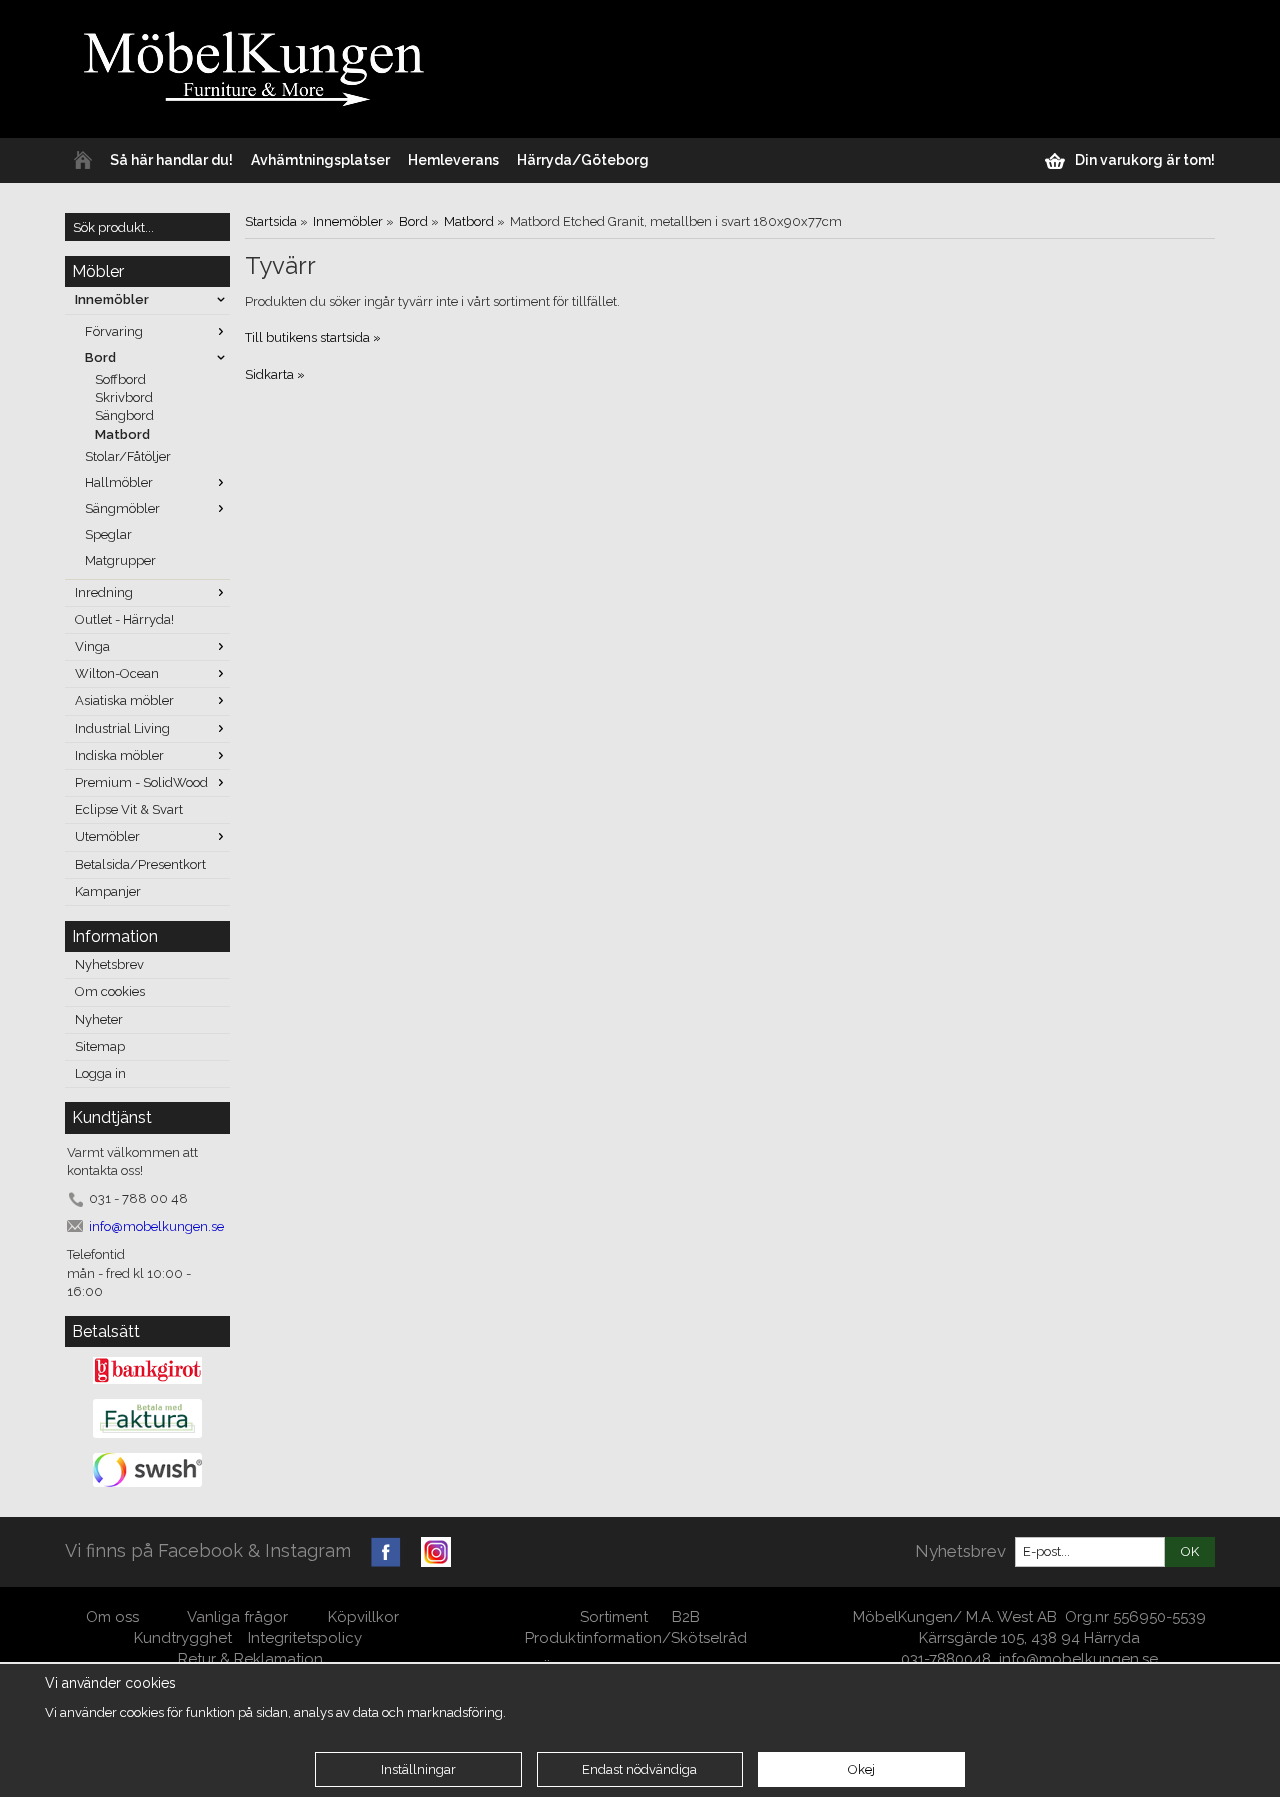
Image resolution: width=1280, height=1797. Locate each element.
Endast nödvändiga (639, 1769)
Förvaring (114, 331)
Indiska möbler (119, 755)
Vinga (92, 646)
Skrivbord (124, 397)
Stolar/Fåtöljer (128, 456)
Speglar (108, 534)
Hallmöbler (119, 482)
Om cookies (110, 991)
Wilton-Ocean (117, 673)
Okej (861, 1769)
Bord (100, 357)
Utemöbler (107, 836)
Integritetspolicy (305, 1638)
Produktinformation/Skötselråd (636, 1638)
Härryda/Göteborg (583, 160)
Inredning (104, 592)
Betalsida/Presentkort (140, 864)
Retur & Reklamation (250, 1659)
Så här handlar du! (171, 160)
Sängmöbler (122, 508)
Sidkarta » (275, 374)
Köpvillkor (363, 1617)
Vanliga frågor (237, 1617)
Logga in (100, 1073)
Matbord (122, 434)
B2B (686, 1617)
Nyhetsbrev (109, 964)
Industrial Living (122, 728)
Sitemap (100, 1046)
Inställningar (418, 1769)
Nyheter (99, 1019)
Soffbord (120, 379)
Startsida (271, 221)
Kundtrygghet (183, 1638)
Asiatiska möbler (124, 700)
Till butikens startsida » (313, 337)
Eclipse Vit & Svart (129, 809)
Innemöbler (112, 299)
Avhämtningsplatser (320, 160)
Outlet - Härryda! (124, 619)
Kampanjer (108, 891)
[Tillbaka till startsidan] (83, 160)
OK (1190, 1551)
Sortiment (614, 1617)
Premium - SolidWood (141, 782)
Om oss (114, 1617)
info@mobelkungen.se (1078, 1659)
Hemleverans (453, 160)
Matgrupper (120, 560)
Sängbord (124, 415)
